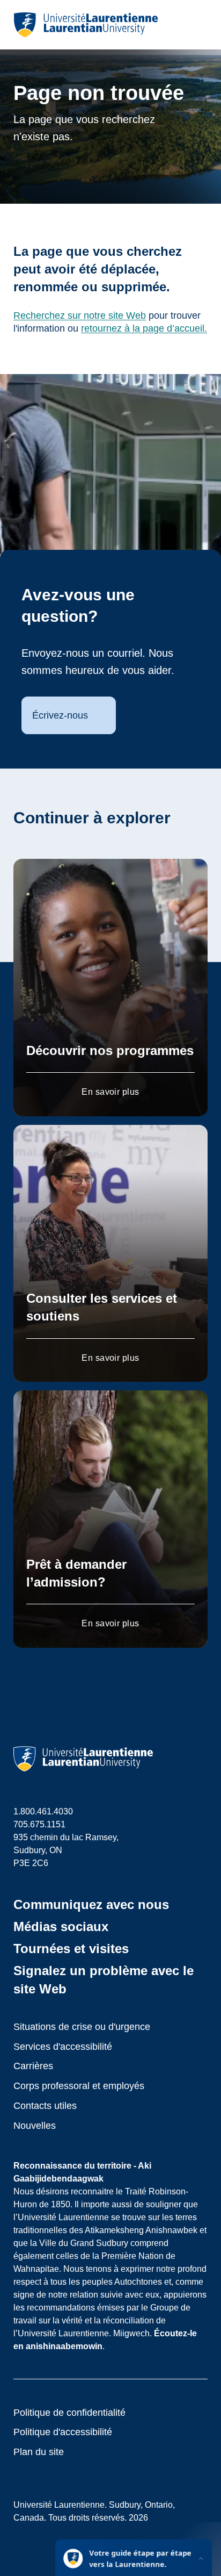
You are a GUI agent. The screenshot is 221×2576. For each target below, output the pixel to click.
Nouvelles (35, 2126)
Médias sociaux (61, 1926)
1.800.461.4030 (43, 1811)
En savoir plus (110, 1092)
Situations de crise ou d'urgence (82, 2027)
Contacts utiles (45, 2106)
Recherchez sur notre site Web (80, 315)
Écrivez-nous (60, 715)
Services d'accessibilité (63, 2047)
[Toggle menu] (199, 25)
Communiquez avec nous (91, 1904)
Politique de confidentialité (69, 2413)
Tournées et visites (71, 1949)
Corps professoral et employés (79, 2086)
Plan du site (39, 2452)
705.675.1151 (39, 1824)
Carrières (33, 2066)
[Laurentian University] (86, 25)
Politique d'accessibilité (63, 2432)
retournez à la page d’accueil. (144, 328)
